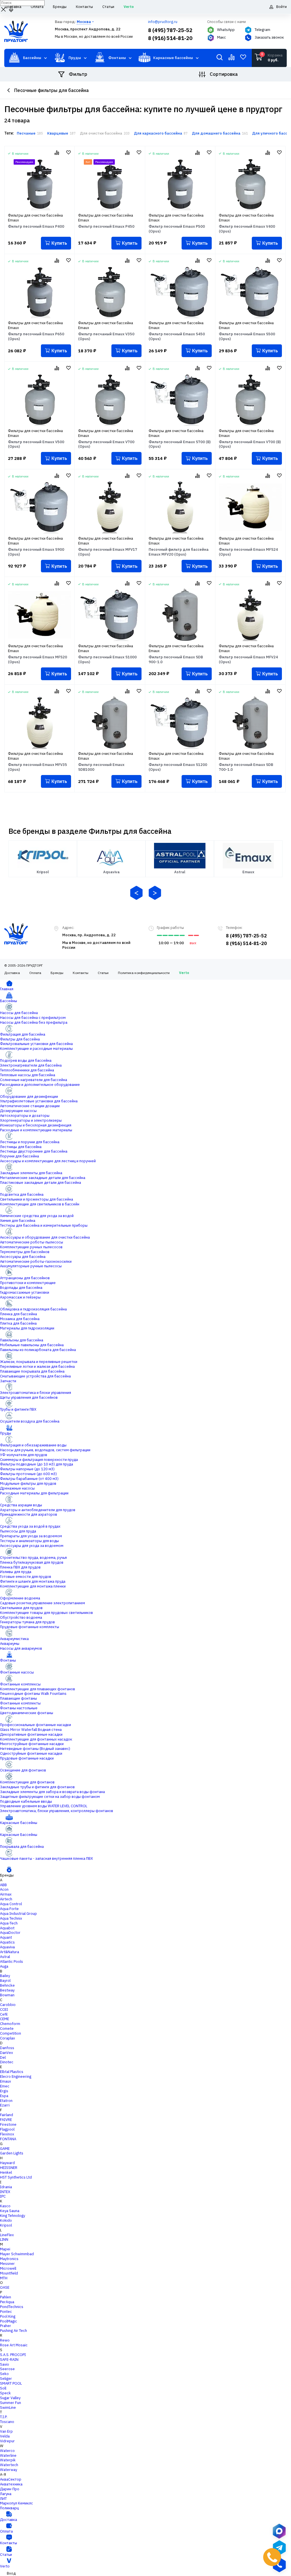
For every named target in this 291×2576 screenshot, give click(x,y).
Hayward (7, 2163)
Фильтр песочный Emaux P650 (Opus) (36, 337)
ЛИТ (3, 2499)
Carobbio (8, 2005)
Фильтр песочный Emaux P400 (36, 227)
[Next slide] (155, 893)
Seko (4, 2374)
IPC (3, 2196)
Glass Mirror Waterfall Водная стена (31, 1730)
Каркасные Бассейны (19, 1835)
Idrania (6, 2187)
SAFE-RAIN (9, 2360)
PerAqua (7, 2302)
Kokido (6, 2220)
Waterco (7, 2451)
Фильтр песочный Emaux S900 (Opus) (36, 552)
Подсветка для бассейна (22, 1194)
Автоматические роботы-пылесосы (32, 1242)
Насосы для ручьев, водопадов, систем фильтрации (45, 1450)
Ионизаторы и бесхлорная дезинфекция (36, 1125)
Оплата (35, 973)
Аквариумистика (14, 1639)
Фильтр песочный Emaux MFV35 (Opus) (38, 767)
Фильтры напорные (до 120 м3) (27, 1469)
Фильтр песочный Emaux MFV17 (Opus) (108, 552)
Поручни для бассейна (19, 1156)
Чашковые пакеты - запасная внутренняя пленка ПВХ (46, 1858)
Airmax (6, 1894)
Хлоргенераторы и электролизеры (31, 1120)
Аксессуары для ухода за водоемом (32, 1546)
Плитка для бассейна (18, 1323)
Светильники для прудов (21, 1608)
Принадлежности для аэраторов (29, 1514)
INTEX (5, 2192)
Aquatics (7, 1942)
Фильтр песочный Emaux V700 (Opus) (106, 444)
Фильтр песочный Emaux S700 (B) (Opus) (180, 444)
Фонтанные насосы (17, 1672)
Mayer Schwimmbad (17, 2254)
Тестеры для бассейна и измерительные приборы (44, 1225)
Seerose (7, 2369)
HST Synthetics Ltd (16, 2177)
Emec (5, 2086)
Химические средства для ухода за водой (37, 1216)
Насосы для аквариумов (21, 1648)
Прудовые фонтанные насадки (27, 1758)
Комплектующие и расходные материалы (36, 1049)
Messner (7, 2264)
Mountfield (9, 2273)
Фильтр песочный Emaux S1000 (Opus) (107, 660)
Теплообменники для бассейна (27, 1070)
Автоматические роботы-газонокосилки (36, 1261)
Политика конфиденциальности (144, 973)
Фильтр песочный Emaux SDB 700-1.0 (246, 767)
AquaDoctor (10, 1933)
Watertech (9, 2465)
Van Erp (6, 2431)
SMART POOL (11, 2383)
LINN (4, 2239)
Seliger (6, 2379)
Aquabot (7, 1928)
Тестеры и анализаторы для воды (29, 1541)
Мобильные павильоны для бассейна (32, 1345)
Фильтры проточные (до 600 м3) (28, 1474)
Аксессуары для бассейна (23, 1257)
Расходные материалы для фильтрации (34, 1493)
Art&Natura (10, 1952)
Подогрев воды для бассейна (26, 1060)
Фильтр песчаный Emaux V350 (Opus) (106, 337)
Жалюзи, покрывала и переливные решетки (39, 1362)
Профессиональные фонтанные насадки (36, 1725)
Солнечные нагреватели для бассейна (34, 1080)
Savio (5, 2364)
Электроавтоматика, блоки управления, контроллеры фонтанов (57, 1811)
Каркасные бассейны (19, 1823)
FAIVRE (6, 2120)
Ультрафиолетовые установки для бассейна (39, 1101)
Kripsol (6, 2225)
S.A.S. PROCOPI (13, 2355)
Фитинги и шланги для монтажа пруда (33, 1581)
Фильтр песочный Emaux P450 (106, 227)
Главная (7, 989)
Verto (184, 973)
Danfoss (7, 2048)
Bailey (5, 1976)
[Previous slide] (136, 893)
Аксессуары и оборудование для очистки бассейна (45, 1237)
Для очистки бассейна (101, 133)
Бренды (57, 973)
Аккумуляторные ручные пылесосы (31, 1266)
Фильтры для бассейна (20, 1039)
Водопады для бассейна (21, 1288)
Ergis (4, 2091)
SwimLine (8, 2408)
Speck (5, 2393)
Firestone (8, 2124)
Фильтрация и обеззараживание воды (33, 1445)
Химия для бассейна (18, 1221)
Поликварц (9, 2508)
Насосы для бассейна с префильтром (33, 1018)
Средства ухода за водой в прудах (30, 1526)
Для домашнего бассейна (216, 133)
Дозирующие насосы (18, 1111)
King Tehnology (13, 2216)
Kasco (5, 2206)
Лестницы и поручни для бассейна (30, 1142)
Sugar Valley (10, 2398)
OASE (5, 2287)
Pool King (8, 2316)
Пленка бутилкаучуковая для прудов (32, 1562)
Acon (4, 1889)
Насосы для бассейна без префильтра (34, 1022)
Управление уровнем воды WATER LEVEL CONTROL (44, 1806)
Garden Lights (12, 2153)
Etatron (6, 2101)
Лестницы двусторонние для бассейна (34, 1151)
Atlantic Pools (12, 1962)
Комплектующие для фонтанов (27, 1782)
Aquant (6, 1937)
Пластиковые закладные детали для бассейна (40, 1183)
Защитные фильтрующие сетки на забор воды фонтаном (50, 1797)
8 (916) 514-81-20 (170, 38)
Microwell (8, 2268)
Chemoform (10, 2024)
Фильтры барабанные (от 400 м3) (29, 1479)
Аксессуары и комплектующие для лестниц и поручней (48, 1161)
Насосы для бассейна (19, 1013)
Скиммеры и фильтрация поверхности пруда (39, 1460)
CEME (5, 2019)
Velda (5, 2436)
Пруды (6, 1433)
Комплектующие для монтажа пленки (33, 1586)
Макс (222, 37)
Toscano (7, 2422)
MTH (4, 2278)
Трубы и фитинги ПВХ (18, 1409)
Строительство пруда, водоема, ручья (33, 1558)
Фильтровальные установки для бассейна (36, 1044)
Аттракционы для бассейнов (25, 1278)
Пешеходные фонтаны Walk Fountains (33, 1694)
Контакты (81, 973)
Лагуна (6, 2494)
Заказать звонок (269, 37)
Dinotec (7, 2062)
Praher (6, 2326)
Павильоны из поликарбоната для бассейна (38, 1350)
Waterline (8, 2455)
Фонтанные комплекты (20, 1703)
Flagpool (7, 2129)
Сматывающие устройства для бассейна (35, 1376)
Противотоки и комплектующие (28, 1283)
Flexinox (7, 2134)
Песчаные (26, 133)
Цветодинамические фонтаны (27, 1713)
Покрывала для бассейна (22, 1847)
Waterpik (8, 2460)
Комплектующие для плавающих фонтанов (38, 1689)
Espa (4, 2096)
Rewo (5, 2340)
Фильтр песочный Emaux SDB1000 (101, 767)
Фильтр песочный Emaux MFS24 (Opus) (248, 552)
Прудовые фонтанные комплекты (30, 1627)
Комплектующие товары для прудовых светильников (46, 1613)
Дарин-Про (10, 2489)
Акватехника (11, 2484)
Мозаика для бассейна (20, 1319)
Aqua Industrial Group (18, 1914)
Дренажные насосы (17, 1488)
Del (3, 2057)
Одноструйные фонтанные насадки (31, 1753)
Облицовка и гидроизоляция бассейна (33, 1309)
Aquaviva (7, 1947)
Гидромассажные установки (25, 1292)
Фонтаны (8, 1660)
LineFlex (7, 2235)
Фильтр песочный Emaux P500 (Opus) (177, 229)
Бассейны (9, 1001)
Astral (5, 1957)
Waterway (9, 2470)
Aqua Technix (11, 1918)
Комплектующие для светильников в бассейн (40, 1204)
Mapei (5, 2249)
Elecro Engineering (16, 2076)
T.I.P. (4, 2417)
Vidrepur (7, 2441)
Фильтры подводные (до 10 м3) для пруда (37, 1464)
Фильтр (78, 74)
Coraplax (8, 2038)
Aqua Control (11, 1904)
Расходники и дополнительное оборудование (40, 1085)
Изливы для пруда (16, 1572)
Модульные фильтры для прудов (28, 1483)
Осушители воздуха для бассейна (30, 1421)
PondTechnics (12, 2307)
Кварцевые (58, 133)
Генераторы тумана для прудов (27, 1622)
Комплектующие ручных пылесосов (31, 1247)
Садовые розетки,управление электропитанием (42, 1603)
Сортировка (224, 74)
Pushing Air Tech (13, 2331)
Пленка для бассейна (18, 1314)
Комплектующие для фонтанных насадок (36, 1739)
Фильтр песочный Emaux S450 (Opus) (177, 337)
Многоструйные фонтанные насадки (32, 1744)
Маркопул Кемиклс (16, 2503)
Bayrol (5, 1981)
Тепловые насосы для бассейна (28, 1075)
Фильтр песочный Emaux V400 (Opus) (247, 229)
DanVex (7, 2053)
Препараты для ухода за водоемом (31, 1536)
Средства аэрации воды (21, 1505)
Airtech (6, 1899)
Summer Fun (11, 2403)
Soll (3, 2388)
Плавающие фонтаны (18, 1698)
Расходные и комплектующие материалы (36, 1130)
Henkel (6, 2172)
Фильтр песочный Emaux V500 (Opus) (36, 444)
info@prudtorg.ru (163, 22)
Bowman (7, 1995)
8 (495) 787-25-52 (170, 30)
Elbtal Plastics (12, 2072)
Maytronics (9, 2259)
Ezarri (5, 2105)
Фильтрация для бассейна (23, 1034)
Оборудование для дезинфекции (29, 1097)
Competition (11, 2033)
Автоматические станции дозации (30, 1106)
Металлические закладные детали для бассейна (43, 1178)
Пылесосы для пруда (18, 1531)
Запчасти (8, 1381)
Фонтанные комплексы (20, 1684)
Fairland (7, 2115)
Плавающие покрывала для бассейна (32, 1371)
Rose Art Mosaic (14, 2345)
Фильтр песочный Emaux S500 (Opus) (247, 337)
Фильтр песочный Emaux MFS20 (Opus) (38, 660)
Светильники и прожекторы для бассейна (37, 1199)
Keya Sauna (10, 2211)
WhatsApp (226, 30)
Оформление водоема (20, 1598)
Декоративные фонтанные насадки (31, 1734)
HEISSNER (9, 2168)
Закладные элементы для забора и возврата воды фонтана (52, 1792)
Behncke (7, 1985)
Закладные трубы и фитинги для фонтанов (37, 1787)
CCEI (4, 2010)
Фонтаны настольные (19, 1708)
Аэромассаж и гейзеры (20, 1297)
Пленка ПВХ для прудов (20, 1567)
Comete (7, 2029)
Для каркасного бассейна (158, 133)
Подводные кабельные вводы (26, 1801)
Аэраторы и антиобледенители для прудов (38, 1510)
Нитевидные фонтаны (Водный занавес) (35, 1749)
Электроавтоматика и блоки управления (36, 1393)
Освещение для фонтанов (23, 1770)
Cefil (4, 2014)
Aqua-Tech (9, 1923)
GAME (5, 2149)
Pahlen (6, 2297)
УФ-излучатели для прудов (24, 1455)
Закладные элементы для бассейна (31, 1173)
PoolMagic (9, 2321)
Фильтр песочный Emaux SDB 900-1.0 (176, 660)
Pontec (6, 2312)
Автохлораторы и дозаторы (25, 1116)
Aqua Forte (9, 1909)
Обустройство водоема (21, 1617)
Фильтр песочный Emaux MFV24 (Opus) (248, 660)
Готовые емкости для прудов (26, 1577)
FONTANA (8, 2139)
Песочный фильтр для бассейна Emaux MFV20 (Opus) (179, 552)
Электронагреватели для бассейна (31, 1065)
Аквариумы (10, 1644)
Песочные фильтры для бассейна (51, 90)
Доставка (12, 973)
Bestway (7, 1990)
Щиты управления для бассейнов (29, 1397)
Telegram (262, 30)
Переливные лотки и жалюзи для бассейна (37, 1366)
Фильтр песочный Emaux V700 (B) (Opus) (250, 444)
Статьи (103, 973)
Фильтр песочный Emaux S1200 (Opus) (178, 767)
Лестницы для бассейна (21, 1147)
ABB (3, 1885)
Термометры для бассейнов (25, 1252)
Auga (4, 1966)
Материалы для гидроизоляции (27, 1328)
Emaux (6, 2081)
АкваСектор (11, 2479)
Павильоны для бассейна (22, 1340)
